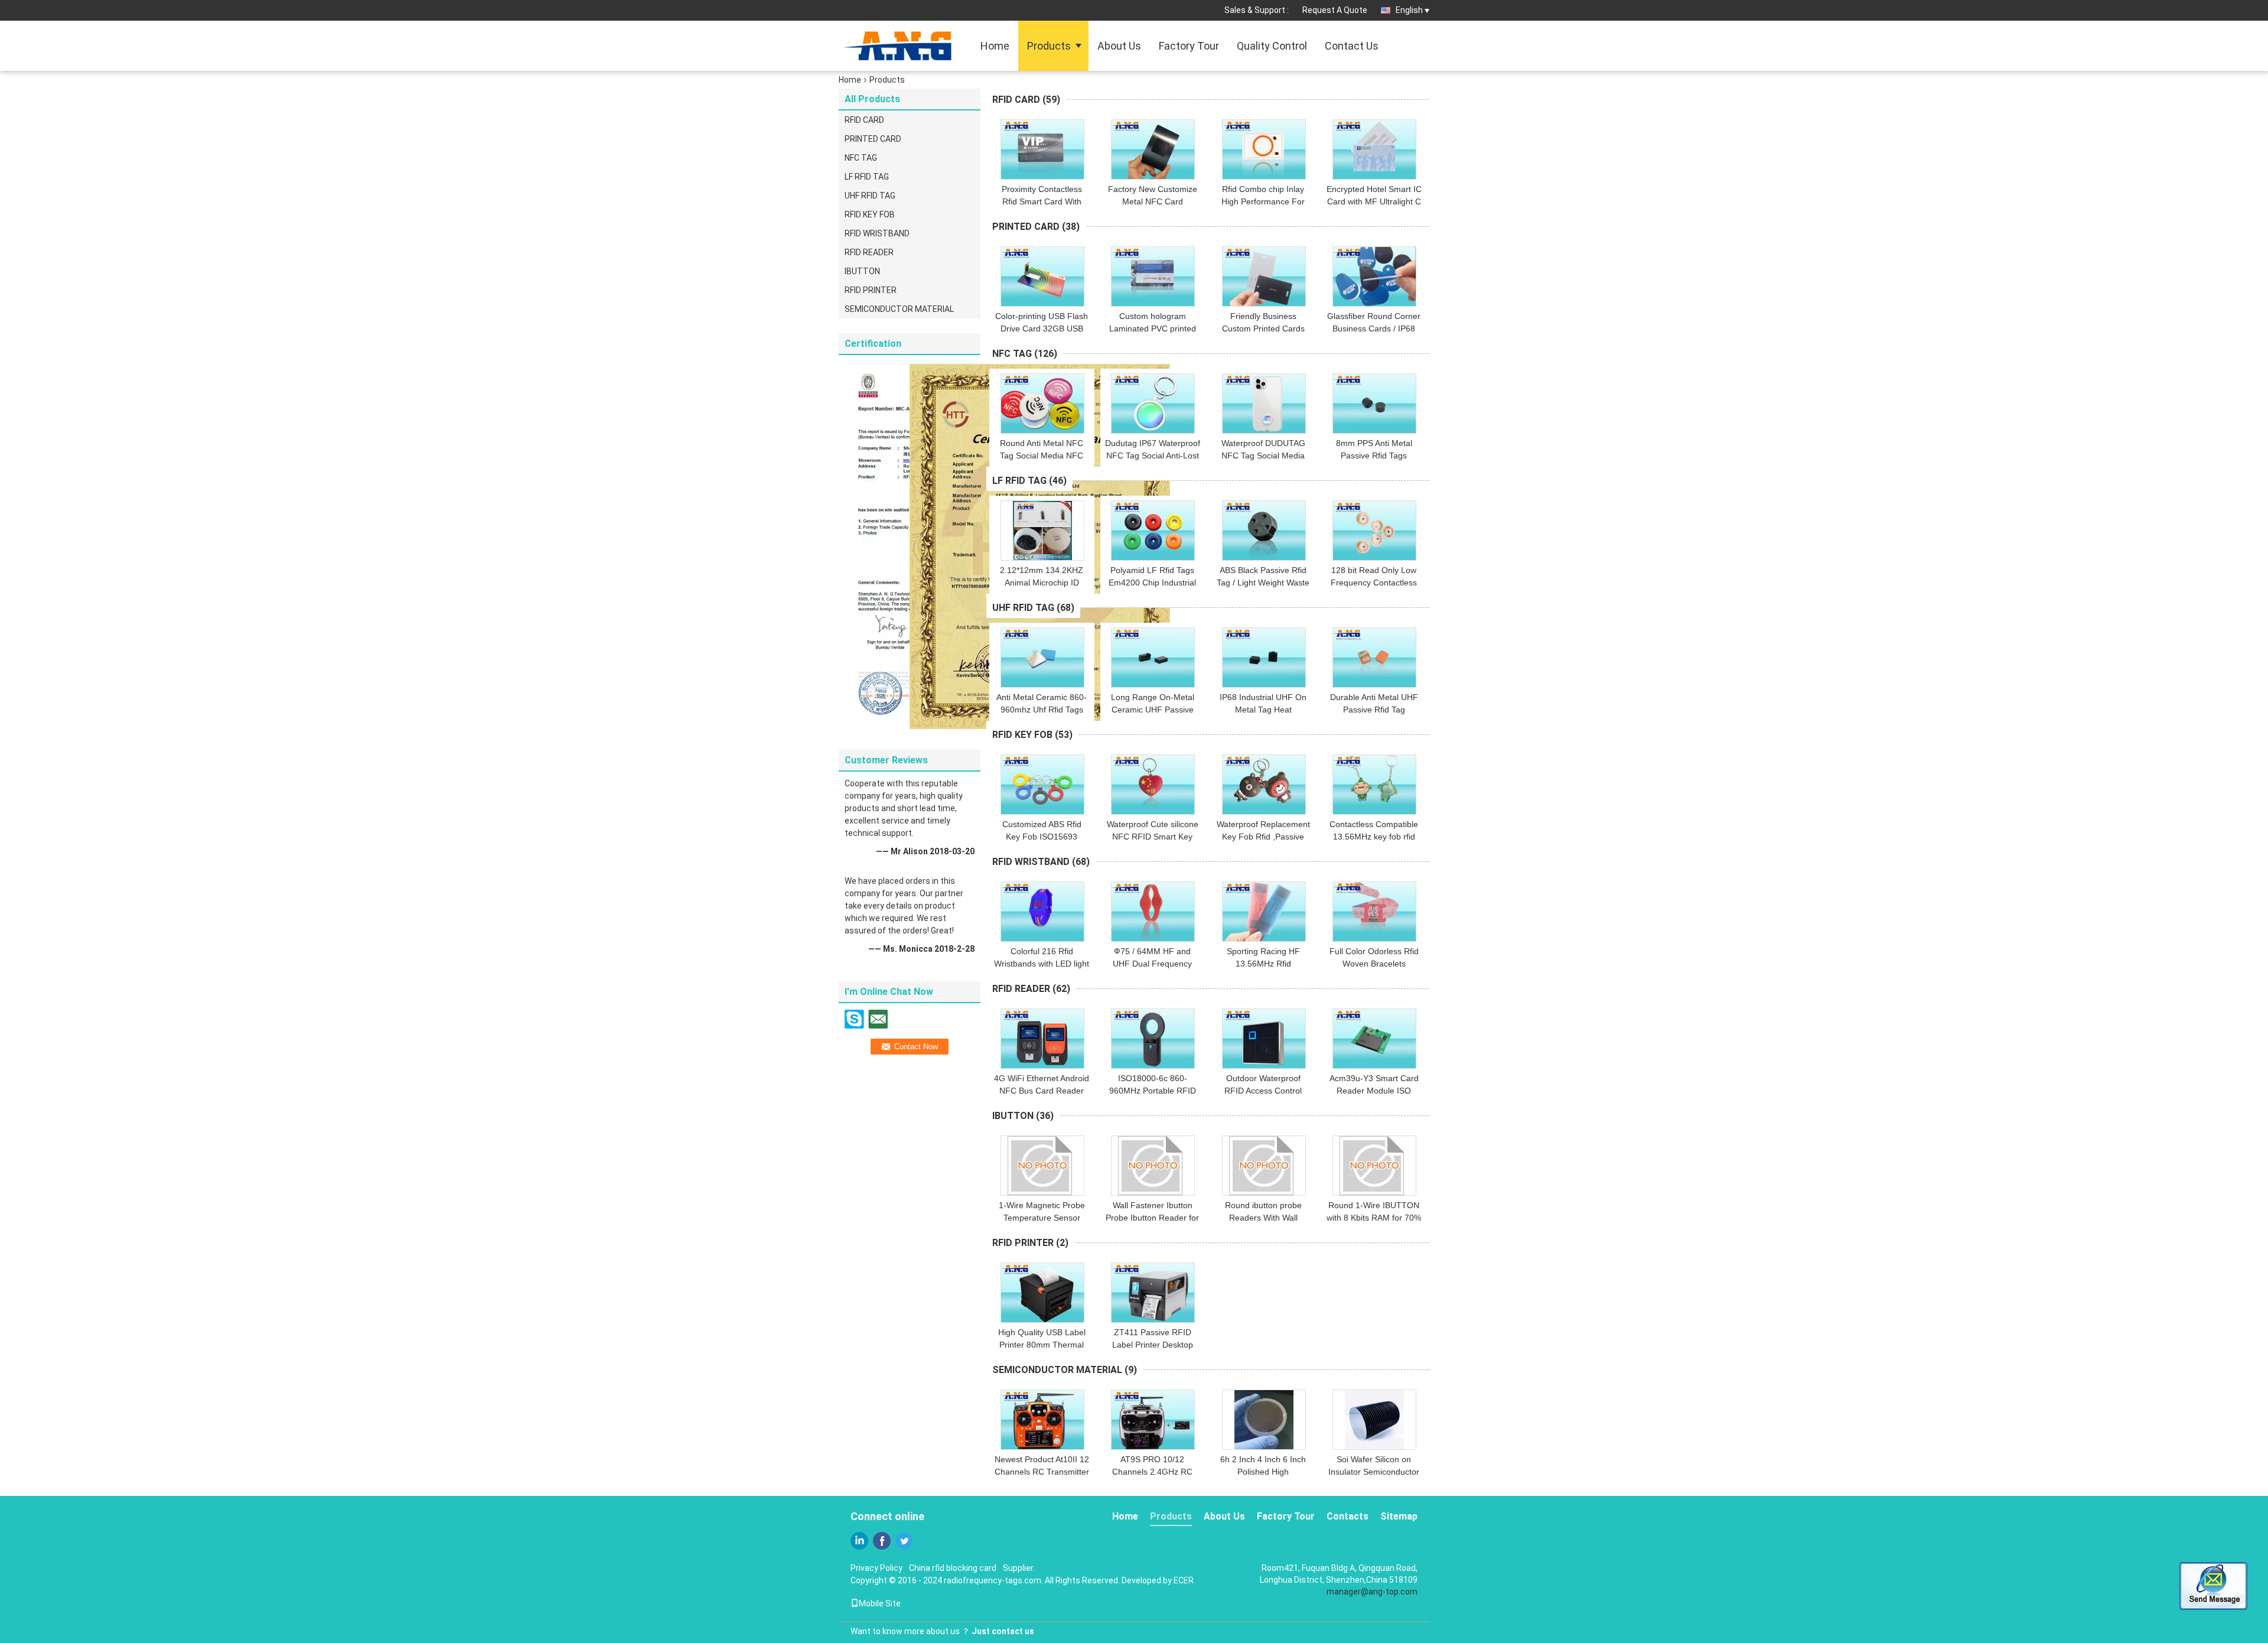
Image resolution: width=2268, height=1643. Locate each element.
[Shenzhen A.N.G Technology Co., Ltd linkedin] (859, 1541)
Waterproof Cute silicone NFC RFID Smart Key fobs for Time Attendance (1152, 837)
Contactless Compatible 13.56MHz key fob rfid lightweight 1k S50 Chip (1374, 837)
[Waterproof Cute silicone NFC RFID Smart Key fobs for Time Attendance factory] (1153, 785)
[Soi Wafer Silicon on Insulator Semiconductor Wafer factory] (1374, 1420)
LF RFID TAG (867, 177)
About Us (1119, 46)
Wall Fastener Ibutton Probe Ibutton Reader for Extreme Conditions (1152, 1218)
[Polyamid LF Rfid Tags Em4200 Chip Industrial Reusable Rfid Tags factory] (1153, 531)
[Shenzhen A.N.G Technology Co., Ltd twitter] (904, 1541)
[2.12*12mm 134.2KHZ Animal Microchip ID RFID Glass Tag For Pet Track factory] (1042, 531)
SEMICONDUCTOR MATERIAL (899, 309)
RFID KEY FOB (870, 214)
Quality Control (1272, 46)
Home (995, 46)
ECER (1184, 1580)
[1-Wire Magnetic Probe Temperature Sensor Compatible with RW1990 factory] (1042, 1166)
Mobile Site (880, 1603)
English (1409, 10)
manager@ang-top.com (1372, 1592)
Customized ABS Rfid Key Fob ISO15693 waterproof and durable (1042, 837)
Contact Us (1352, 46)
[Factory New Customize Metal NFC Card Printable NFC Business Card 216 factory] (1153, 149)
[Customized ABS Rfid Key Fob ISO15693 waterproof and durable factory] (1042, 785)
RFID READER (869, 252)
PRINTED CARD (873, 139)
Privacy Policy (876, 1568)
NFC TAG (861, 158)
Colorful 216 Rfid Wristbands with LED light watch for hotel (1042, 964)
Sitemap (1399, 1516)
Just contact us (1003, 1631)
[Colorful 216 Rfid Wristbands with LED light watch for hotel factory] (1042, 912)
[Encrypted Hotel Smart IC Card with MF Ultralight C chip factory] (1374, 149)
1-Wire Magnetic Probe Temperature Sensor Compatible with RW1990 (1042, 1218)
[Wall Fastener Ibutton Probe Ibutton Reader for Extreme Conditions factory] (1153, 1166)
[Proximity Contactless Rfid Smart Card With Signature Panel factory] (1042, 149)
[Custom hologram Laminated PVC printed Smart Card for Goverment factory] (1153, 276)
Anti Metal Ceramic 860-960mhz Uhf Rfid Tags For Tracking (1042, 710)
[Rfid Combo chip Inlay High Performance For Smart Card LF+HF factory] (1264, 149)
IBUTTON (862, 271)
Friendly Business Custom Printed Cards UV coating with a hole (1263, 328)
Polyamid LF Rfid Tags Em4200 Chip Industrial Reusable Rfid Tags (1152, 583)
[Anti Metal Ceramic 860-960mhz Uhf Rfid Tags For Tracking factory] (1042, 658)
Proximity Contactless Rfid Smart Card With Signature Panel (1042, 201)
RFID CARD (864, 120)
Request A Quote (1335, 10)
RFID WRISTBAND (877, 233)
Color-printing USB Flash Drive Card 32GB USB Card (1042, 328)
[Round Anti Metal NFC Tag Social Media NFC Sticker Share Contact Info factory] (1042, 404)
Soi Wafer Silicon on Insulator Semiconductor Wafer (1374, 1472)
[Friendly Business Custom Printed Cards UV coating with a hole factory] (1264, 276)
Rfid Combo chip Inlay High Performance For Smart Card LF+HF (1263, 201)
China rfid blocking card (953, 1568)
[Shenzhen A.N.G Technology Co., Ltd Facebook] (882, 1541)
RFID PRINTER (871, 290)
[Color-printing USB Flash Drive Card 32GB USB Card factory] (1042, 276)
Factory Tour (1189, 46)
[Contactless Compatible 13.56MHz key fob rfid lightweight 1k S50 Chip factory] (1374, 785)
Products (1049, 46)
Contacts (1348, 1516)
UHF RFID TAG (870, 196)
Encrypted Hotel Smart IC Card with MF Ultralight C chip (1374, 201)
